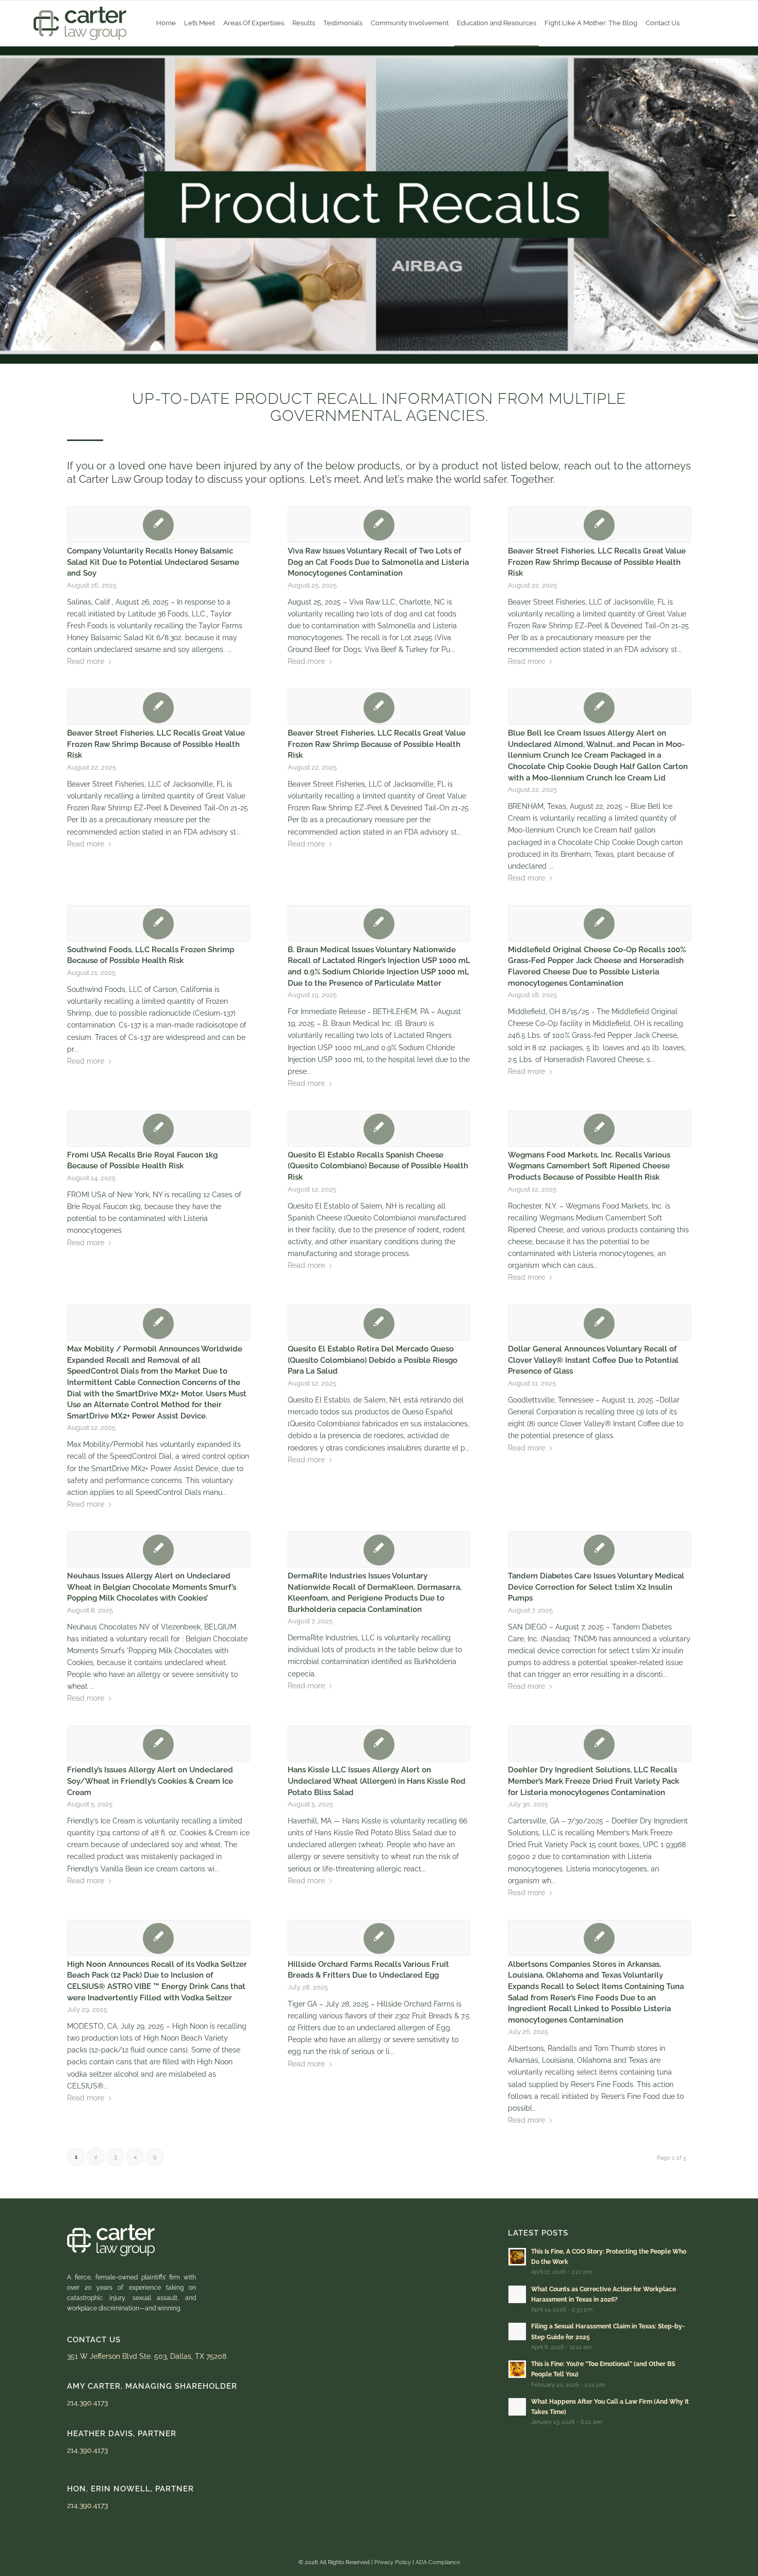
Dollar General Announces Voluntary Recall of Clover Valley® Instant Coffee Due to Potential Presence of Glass (593, 1360)
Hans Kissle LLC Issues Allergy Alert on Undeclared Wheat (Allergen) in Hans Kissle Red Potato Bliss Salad (377, 1781)
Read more (86, 661)
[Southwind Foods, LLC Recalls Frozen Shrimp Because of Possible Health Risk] (159, 923)
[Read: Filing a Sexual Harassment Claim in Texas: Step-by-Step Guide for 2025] (517, 2332)
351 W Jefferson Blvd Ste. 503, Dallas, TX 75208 (147, 2356)
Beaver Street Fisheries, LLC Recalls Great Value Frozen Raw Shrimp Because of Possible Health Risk (597, 562)
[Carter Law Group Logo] (80, 23)
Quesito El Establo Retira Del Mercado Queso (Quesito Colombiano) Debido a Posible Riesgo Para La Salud (373, 1360)
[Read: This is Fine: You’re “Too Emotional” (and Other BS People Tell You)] (517, 2369)
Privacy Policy (393, 2562)
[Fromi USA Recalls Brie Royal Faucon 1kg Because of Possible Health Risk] (159, 1129)
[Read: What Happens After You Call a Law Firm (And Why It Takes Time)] (517, 2407)
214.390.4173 (87, 2403)
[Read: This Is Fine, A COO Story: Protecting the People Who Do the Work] (517, 2257)
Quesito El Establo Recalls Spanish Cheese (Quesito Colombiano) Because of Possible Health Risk (378, 1166)
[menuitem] (166, 23)
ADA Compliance (438, 2562)
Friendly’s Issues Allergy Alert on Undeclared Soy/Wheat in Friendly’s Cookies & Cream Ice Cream (150, 1781)
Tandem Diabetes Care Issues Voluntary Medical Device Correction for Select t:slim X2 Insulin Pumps (596, 1587)
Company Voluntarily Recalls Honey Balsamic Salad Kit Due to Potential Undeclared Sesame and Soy (153, 562)
